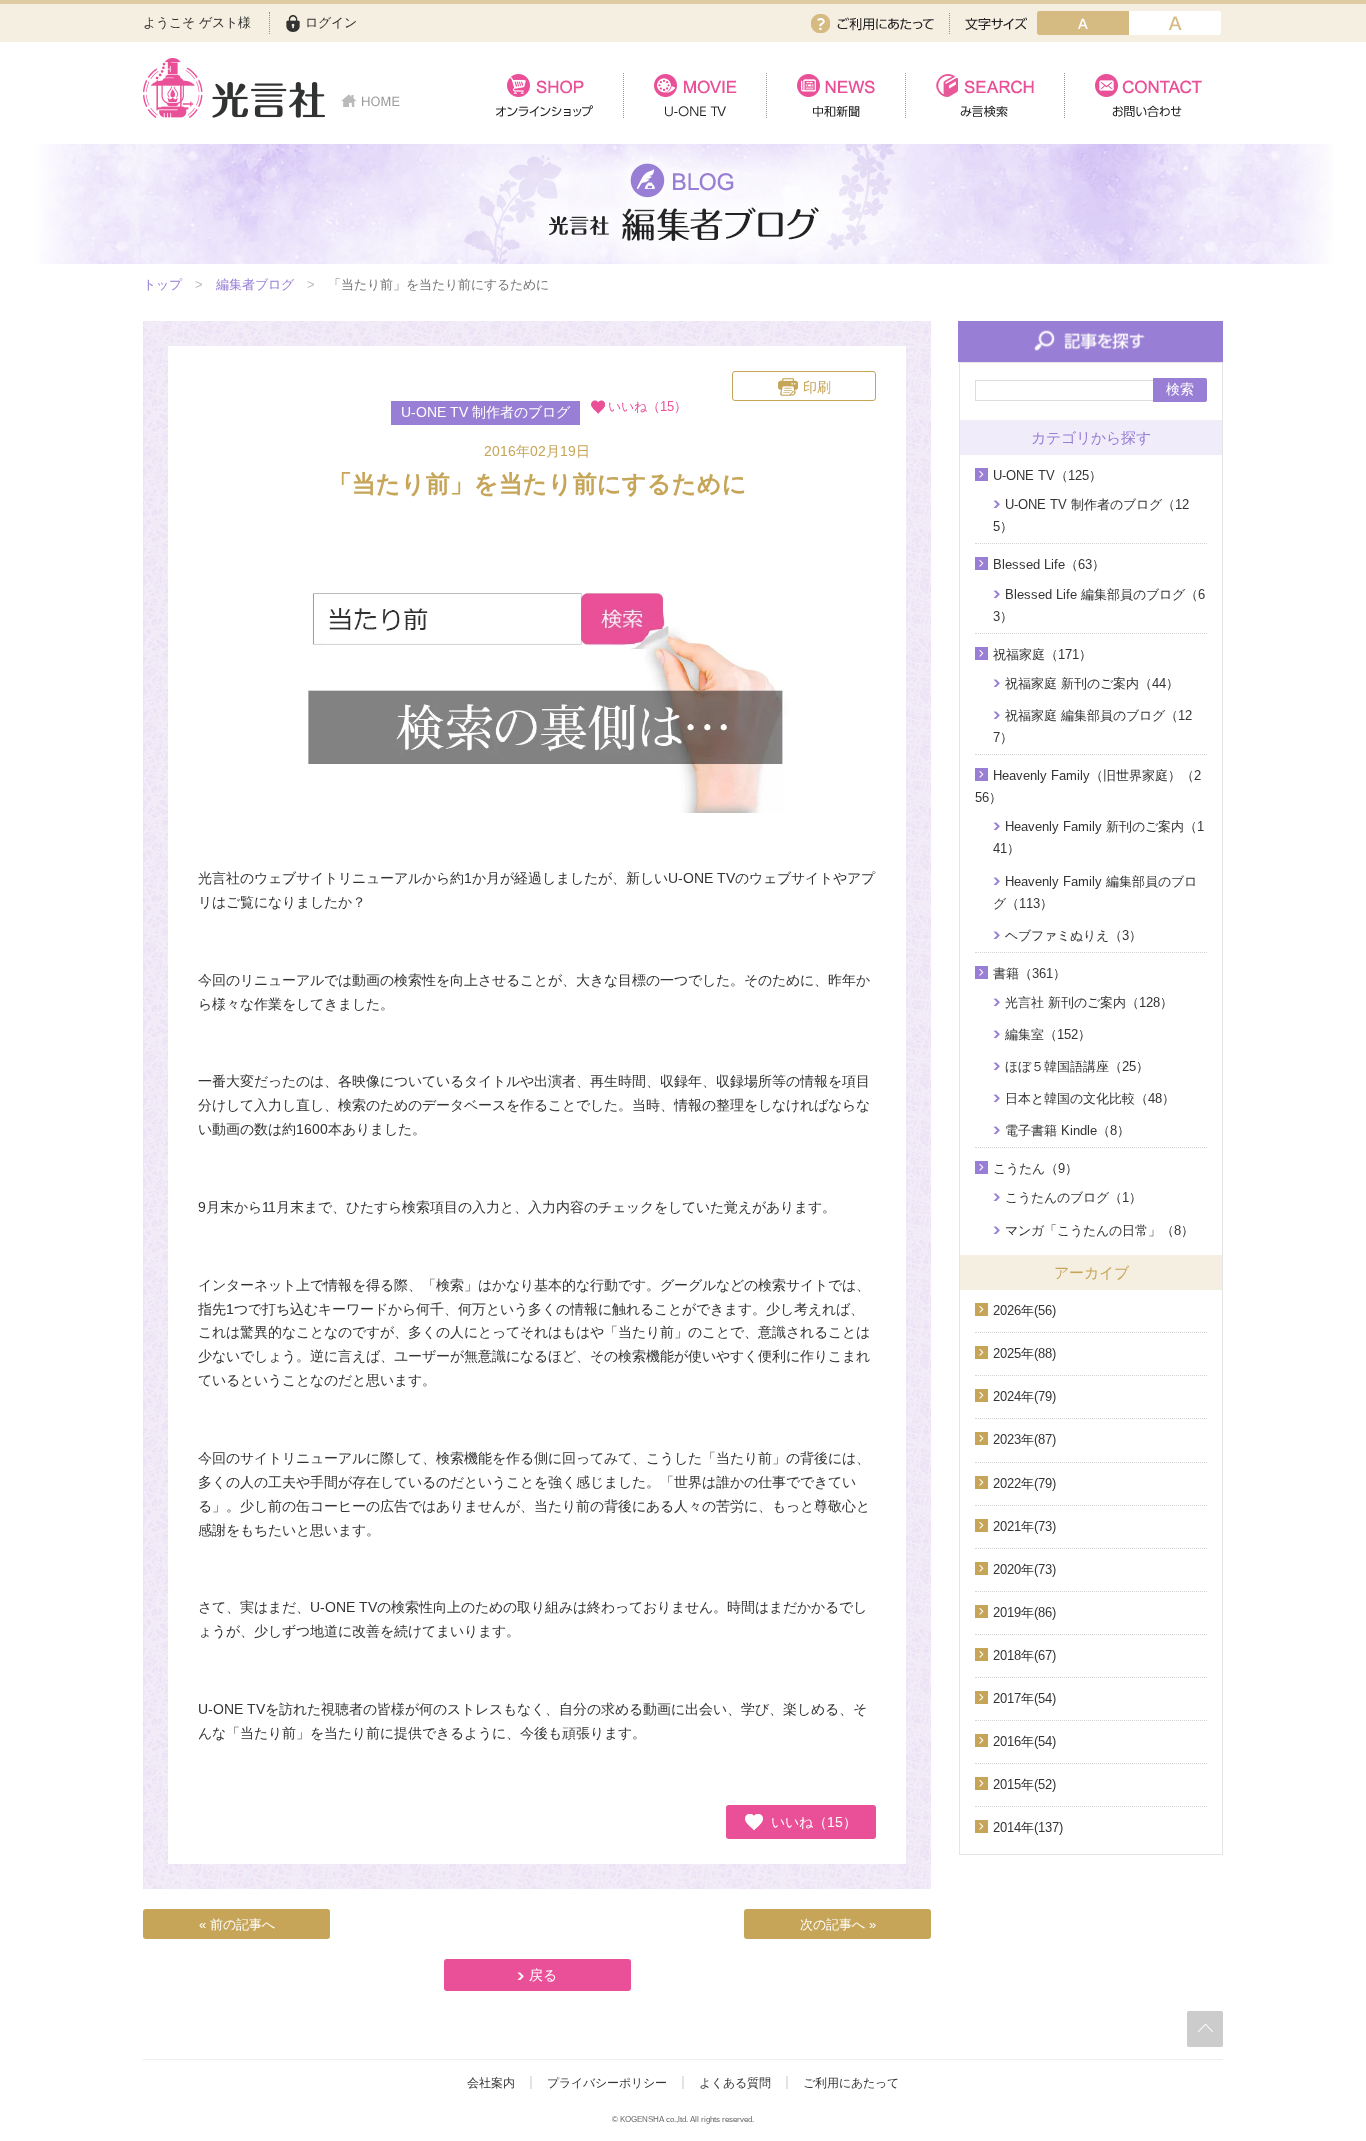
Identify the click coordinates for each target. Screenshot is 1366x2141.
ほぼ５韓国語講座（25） (1077, 1066)
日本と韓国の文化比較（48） (1090, 1098)
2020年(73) (1024, 1569)
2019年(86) (1024, 1612)
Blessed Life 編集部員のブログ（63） (1099, 605)
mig (1175, 23)
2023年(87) (1024, 1439)
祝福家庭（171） (1042, 654)
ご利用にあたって (872, 23)
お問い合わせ (1143, 95)
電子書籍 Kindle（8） (1067, 1130)
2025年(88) (1024, 1353)
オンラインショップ (544, 95)
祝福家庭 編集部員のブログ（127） (1092, 726)
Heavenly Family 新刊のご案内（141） (1098, 837)
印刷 (817, 387)
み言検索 (984, 95)
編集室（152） (1048, 1034)
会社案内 (491, 2083)
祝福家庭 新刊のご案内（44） (1092, 683)
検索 (1180, 389)
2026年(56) (1024, 1310)
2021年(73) (1024, 1526)
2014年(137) (1028, 1827)
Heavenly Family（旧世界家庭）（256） (1088, 786)
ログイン (331, 22)
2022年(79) (1024, 1483)
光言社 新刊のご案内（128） (1089, 1002)
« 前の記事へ (237, 1924)
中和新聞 (835, 95)
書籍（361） (1029, 973)
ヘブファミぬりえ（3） (1073, 935)
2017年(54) (1024, 1698)
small (1083, 23)
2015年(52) (1024, 1784)
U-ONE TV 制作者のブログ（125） (1091, 515)
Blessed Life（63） (1049, 564)
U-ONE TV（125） (1047, 475)
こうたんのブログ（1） (1073, 1197)
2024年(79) (1024, 1396)
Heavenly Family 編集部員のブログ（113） (1095, 892)
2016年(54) (1024, 1741)
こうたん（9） (1035, 1168)
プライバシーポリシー (607, 2083)
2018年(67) (1024, 1655)
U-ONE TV (694, 95)
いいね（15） (814, 1821)
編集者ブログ (255, 284)
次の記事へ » (838, 1924)
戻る (543, 1975)
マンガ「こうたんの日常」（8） (1099, 1230)
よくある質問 (735, 2083)
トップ (162, 284)
